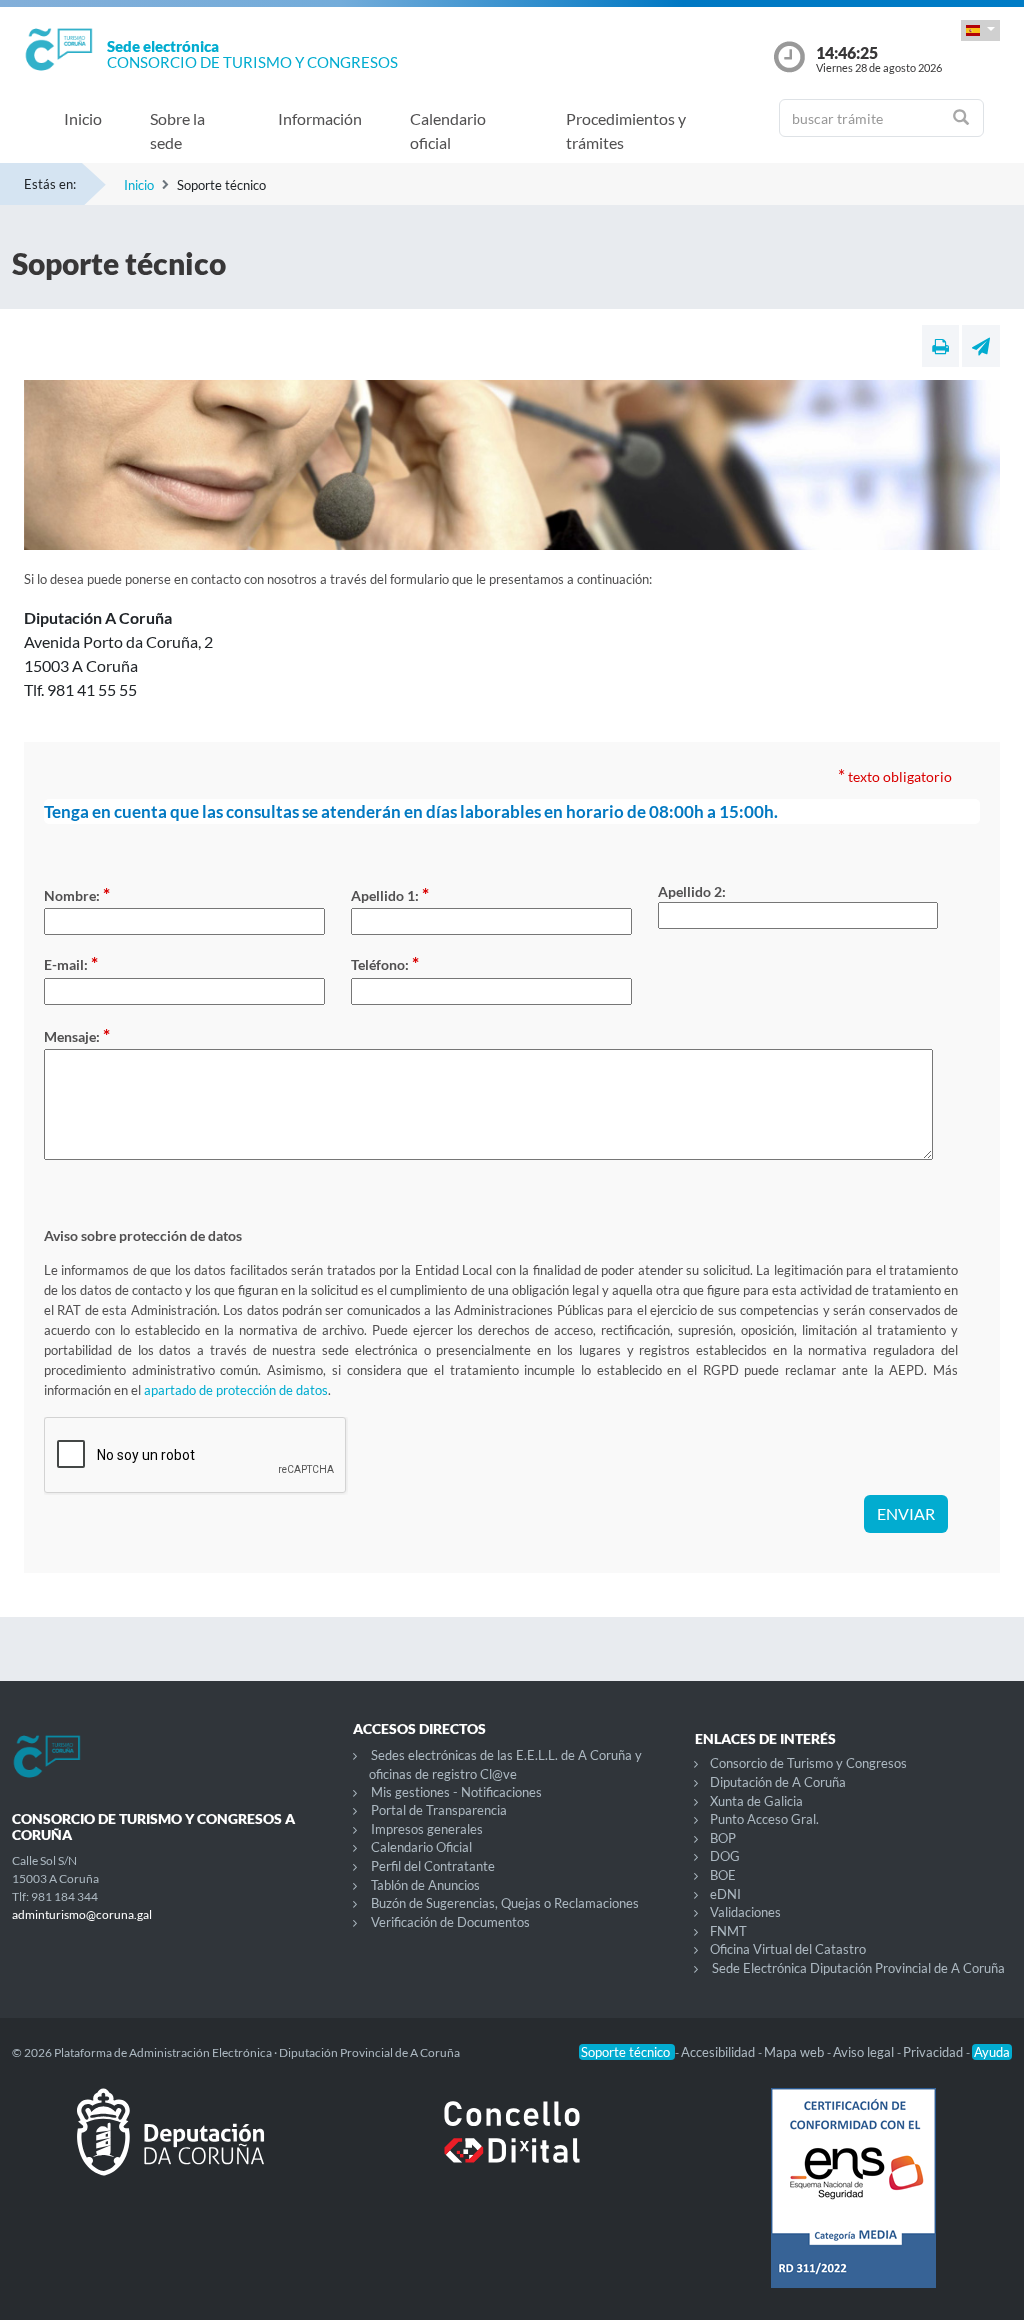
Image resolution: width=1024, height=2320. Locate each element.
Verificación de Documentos (450, 1922)
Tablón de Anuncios (425, 1885)
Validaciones (745, 1912)
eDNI (725, 1894)
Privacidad (934, 2052)
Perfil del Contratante (433, 1866)
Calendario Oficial (421, 1847)
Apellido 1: (390, 894)
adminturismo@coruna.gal (82, 1914)
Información (320, 118)
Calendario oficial (448, 130)
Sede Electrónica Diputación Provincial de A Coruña (858, 1968)
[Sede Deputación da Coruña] (170, 2148)
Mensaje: (77, 1035)
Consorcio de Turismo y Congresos (808, 1763)
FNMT (728, 1931)
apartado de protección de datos (236, 1390)
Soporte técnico (627, 2052)
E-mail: (71, 963)
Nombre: (77, 894)
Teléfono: (385, 963)
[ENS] (853, 2204)
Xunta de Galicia (756, 1801)
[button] (980, 30)
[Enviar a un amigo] (981, 346)
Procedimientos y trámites (626, 130)
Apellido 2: (692, 891)
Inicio (83, 118)
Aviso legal (865, 2052)
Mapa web (795, 2052)
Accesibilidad (719, 2052)
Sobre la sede (177, 130)
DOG (725, 1856)
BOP (723, 1838)
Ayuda (992, 2052)
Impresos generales (427, 1829)
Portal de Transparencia (439, 1810)
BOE (723, 1875)
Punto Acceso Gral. (764, 1819)
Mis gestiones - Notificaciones (456, 1792)
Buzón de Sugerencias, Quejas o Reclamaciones (505, 1903)
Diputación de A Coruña (778, 1782)
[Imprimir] (940, 346)
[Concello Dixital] (511, 2148)
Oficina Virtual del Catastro (788, 1949)
